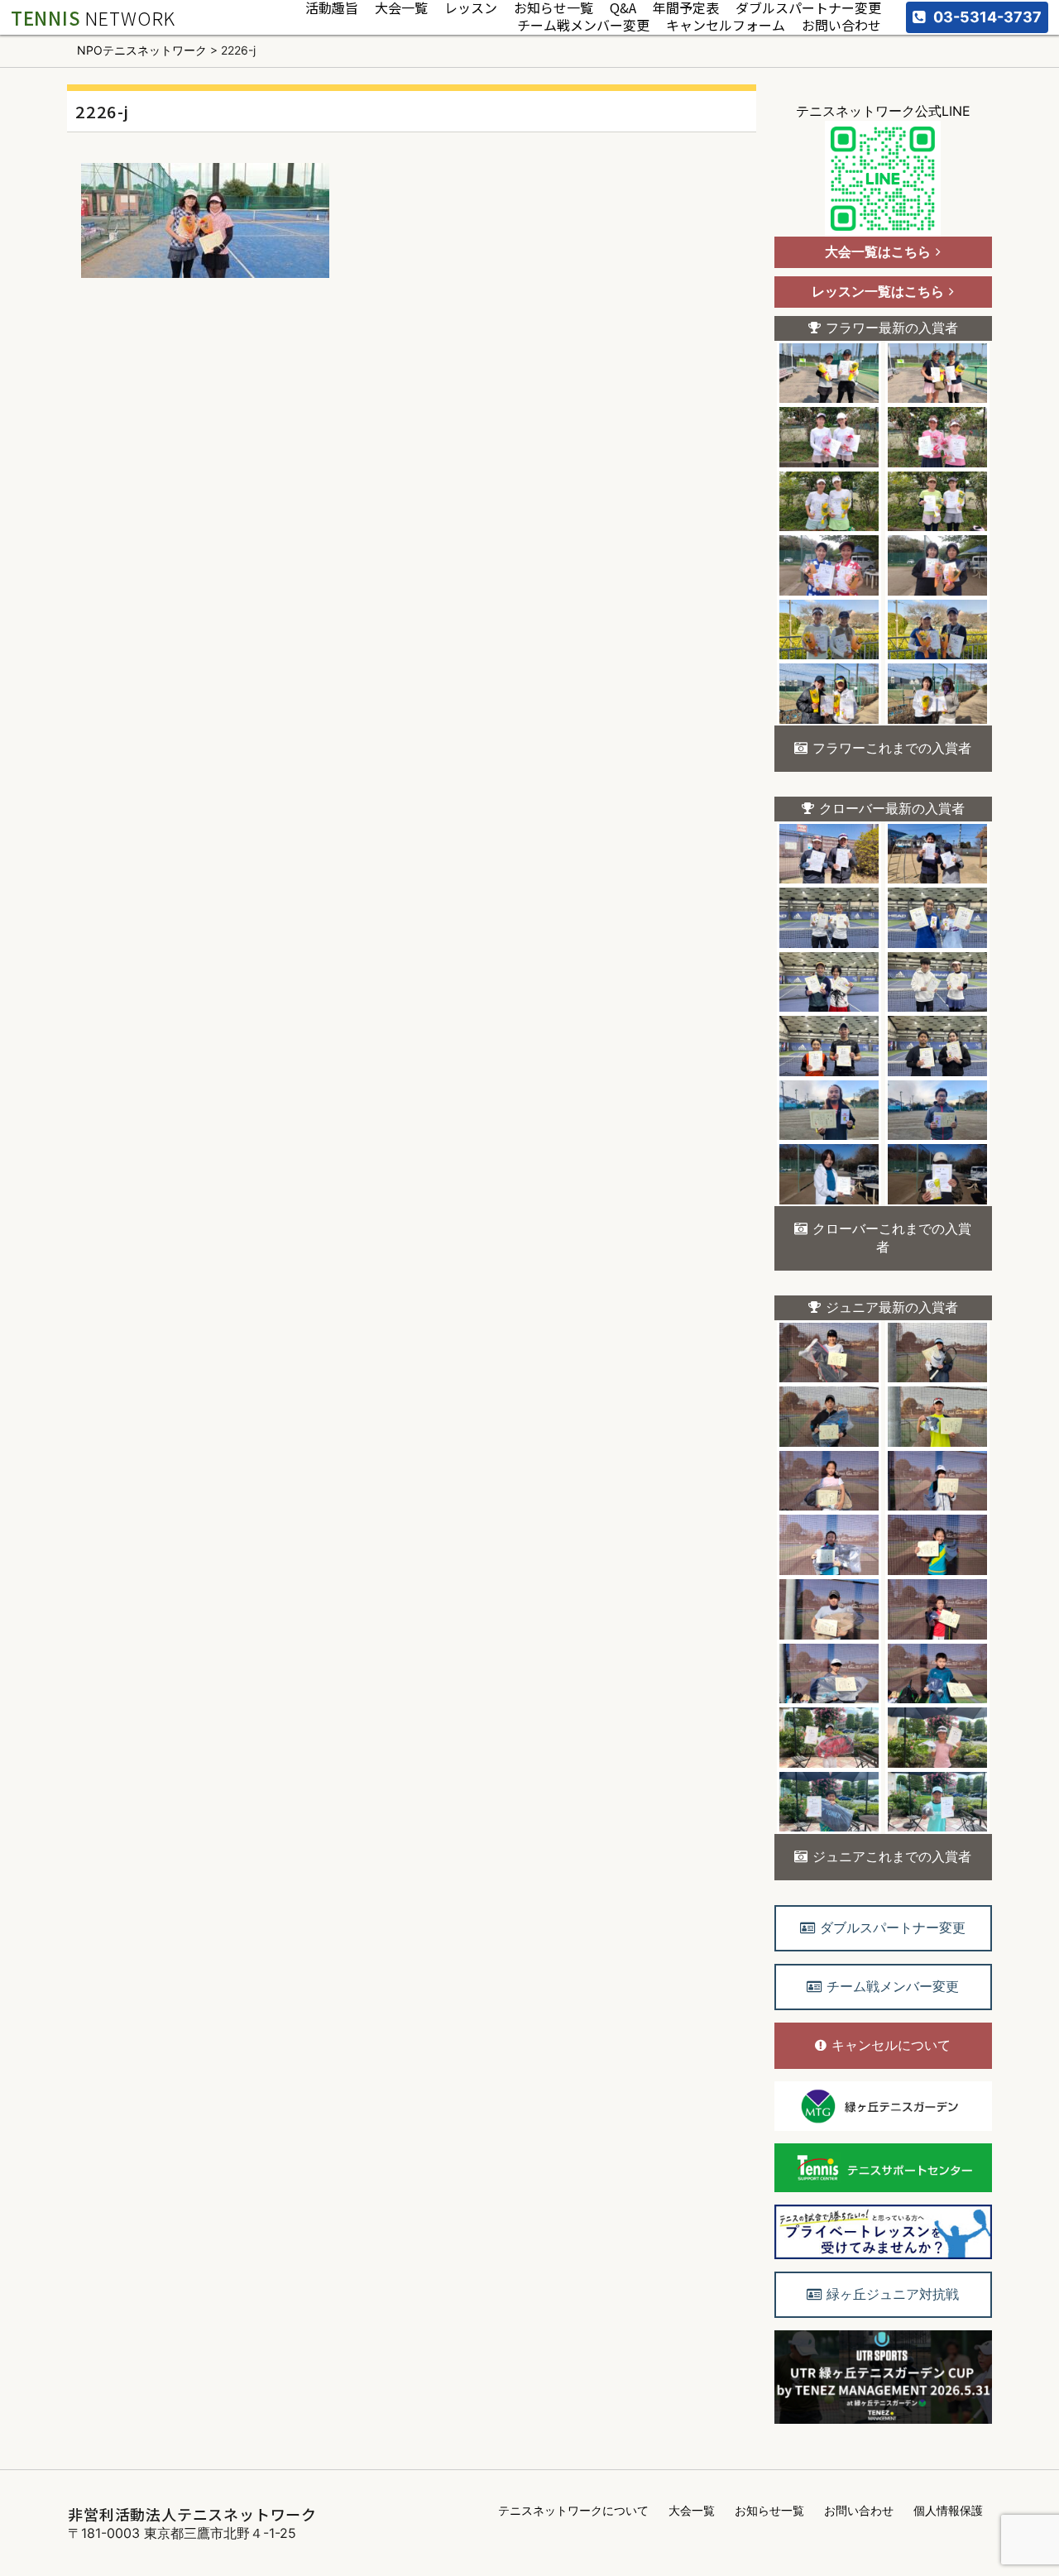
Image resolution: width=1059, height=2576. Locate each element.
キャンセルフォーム (726, 26)
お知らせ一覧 (553, 9)
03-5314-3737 (987, 17)
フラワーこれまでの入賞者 (892, 748)
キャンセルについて (891, 2045)
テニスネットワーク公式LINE (883, 111)
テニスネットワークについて (573, 2510)
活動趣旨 (332, 9)
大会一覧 (401, 9)
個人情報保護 (948, 2510)
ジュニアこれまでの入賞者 (892, 1856)
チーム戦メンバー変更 (583, 26)
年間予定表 (686, 9)
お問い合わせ (841, 26)
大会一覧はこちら (878, 251)
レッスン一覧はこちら (878, 291)
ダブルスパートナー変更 (808, 9)
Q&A (623, 9)
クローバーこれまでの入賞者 (892, 1238)
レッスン (471, 9)
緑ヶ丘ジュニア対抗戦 (893, 2294)
